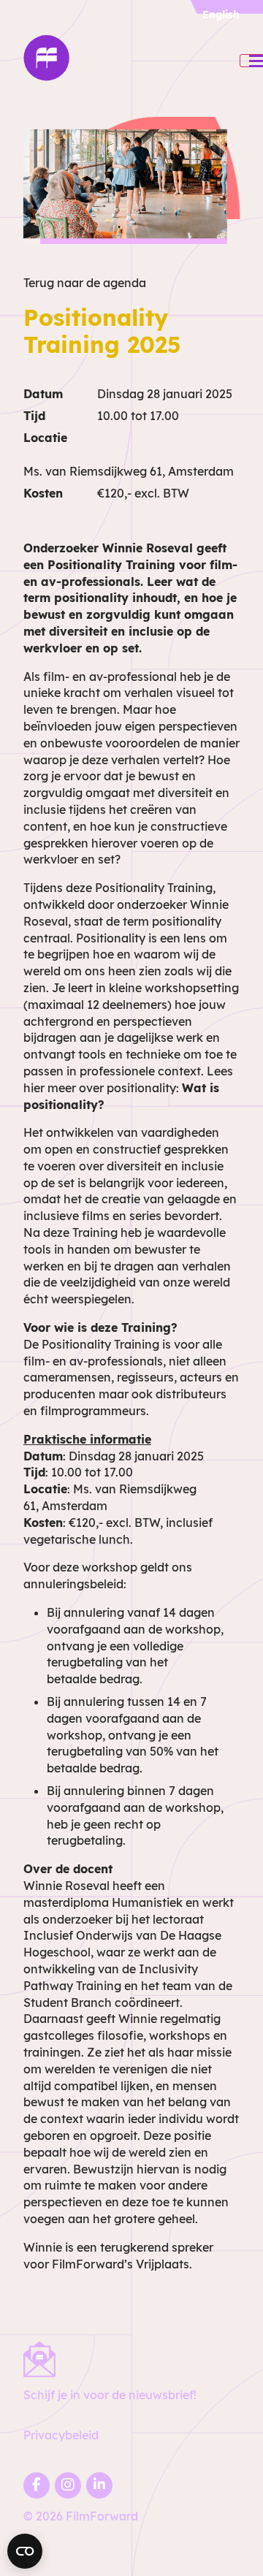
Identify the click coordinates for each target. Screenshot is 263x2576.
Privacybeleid (61, 2435)
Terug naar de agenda (85, 283)
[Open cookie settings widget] (25, 2551)
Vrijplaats (163, 2264)
